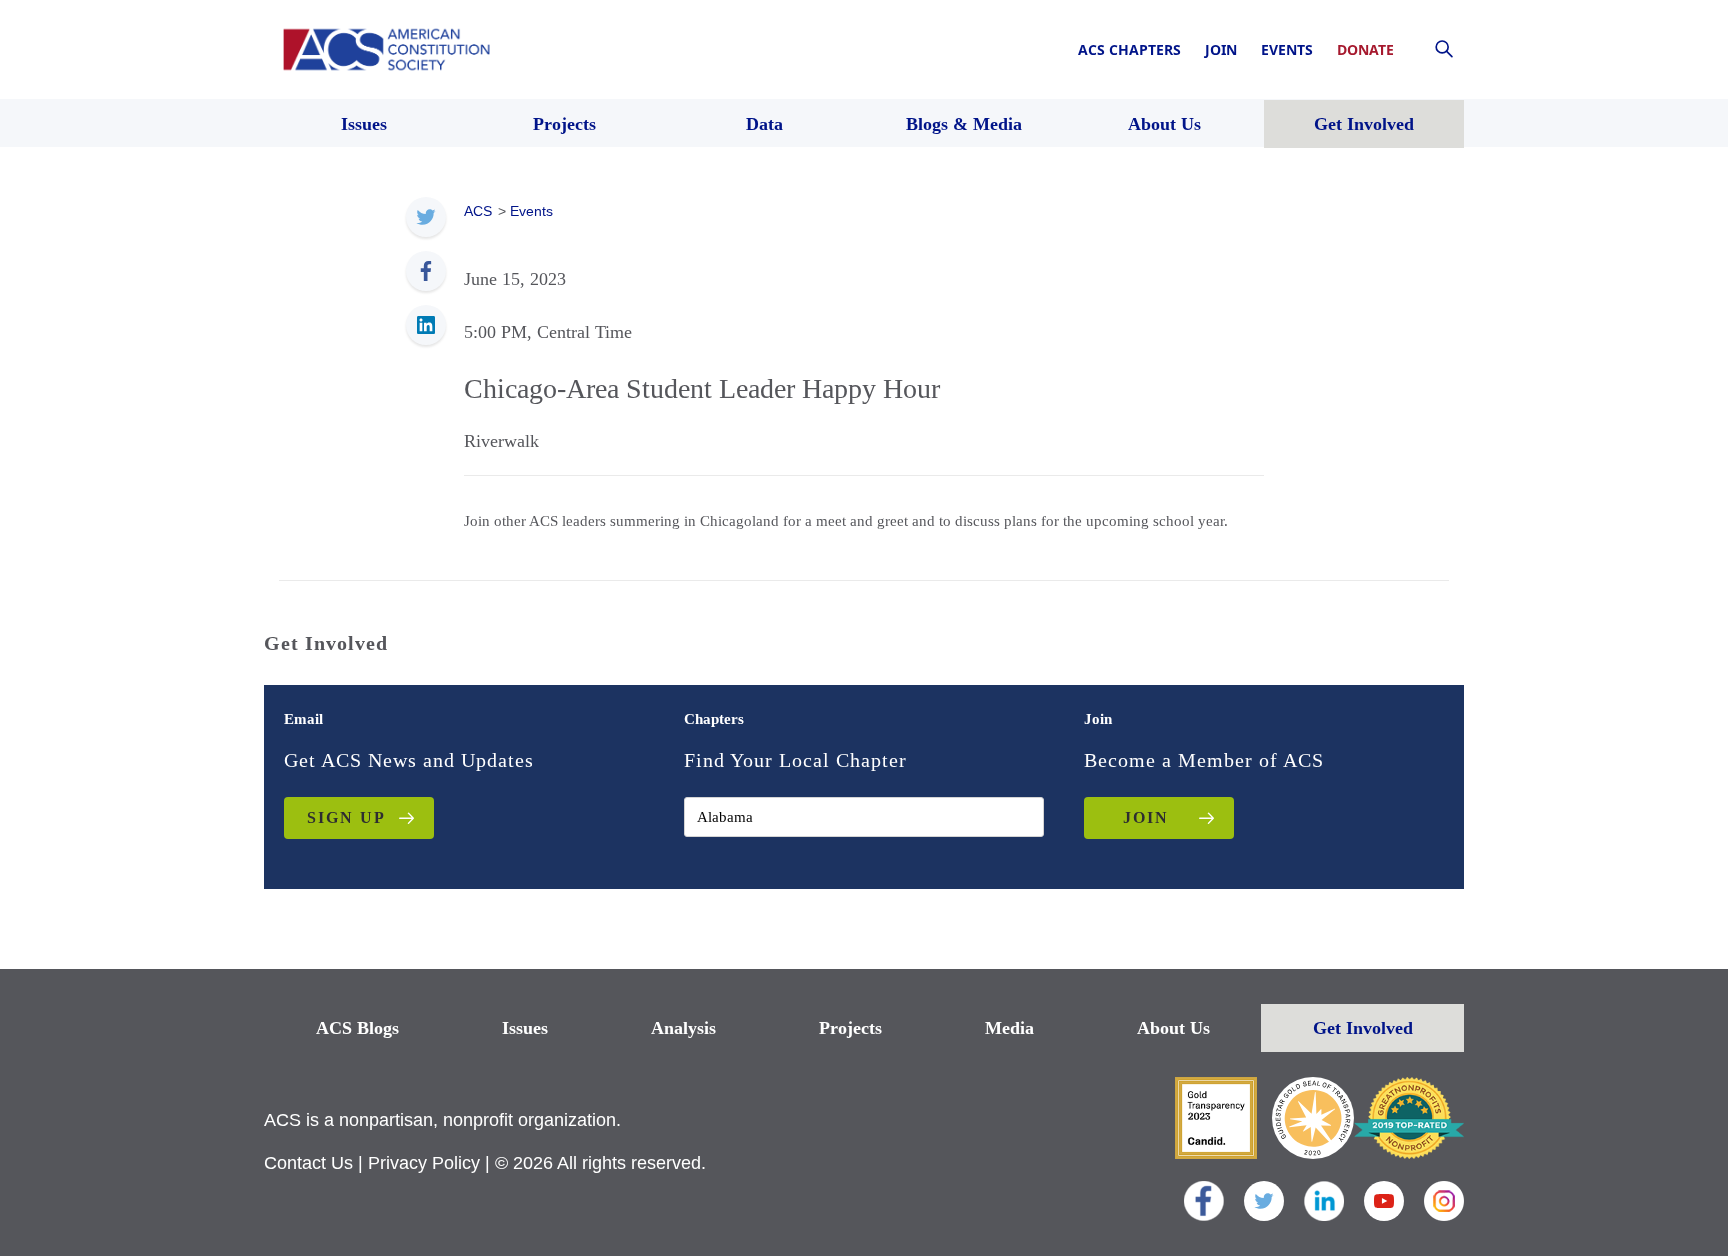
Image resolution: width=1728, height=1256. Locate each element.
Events (1287, 49)
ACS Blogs (357, 1028)
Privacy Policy (424, 1163)
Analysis (683, 1028)
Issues (525, 1028)
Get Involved (1363, 1028)
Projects (850, 1028)
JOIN (1146, 817)
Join (1221, 49)
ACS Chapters (1129, 49)
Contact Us (308, 1163)
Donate (1365, 49)
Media (1009, 1028)
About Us (1173, 1028)
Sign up (346, 817)
